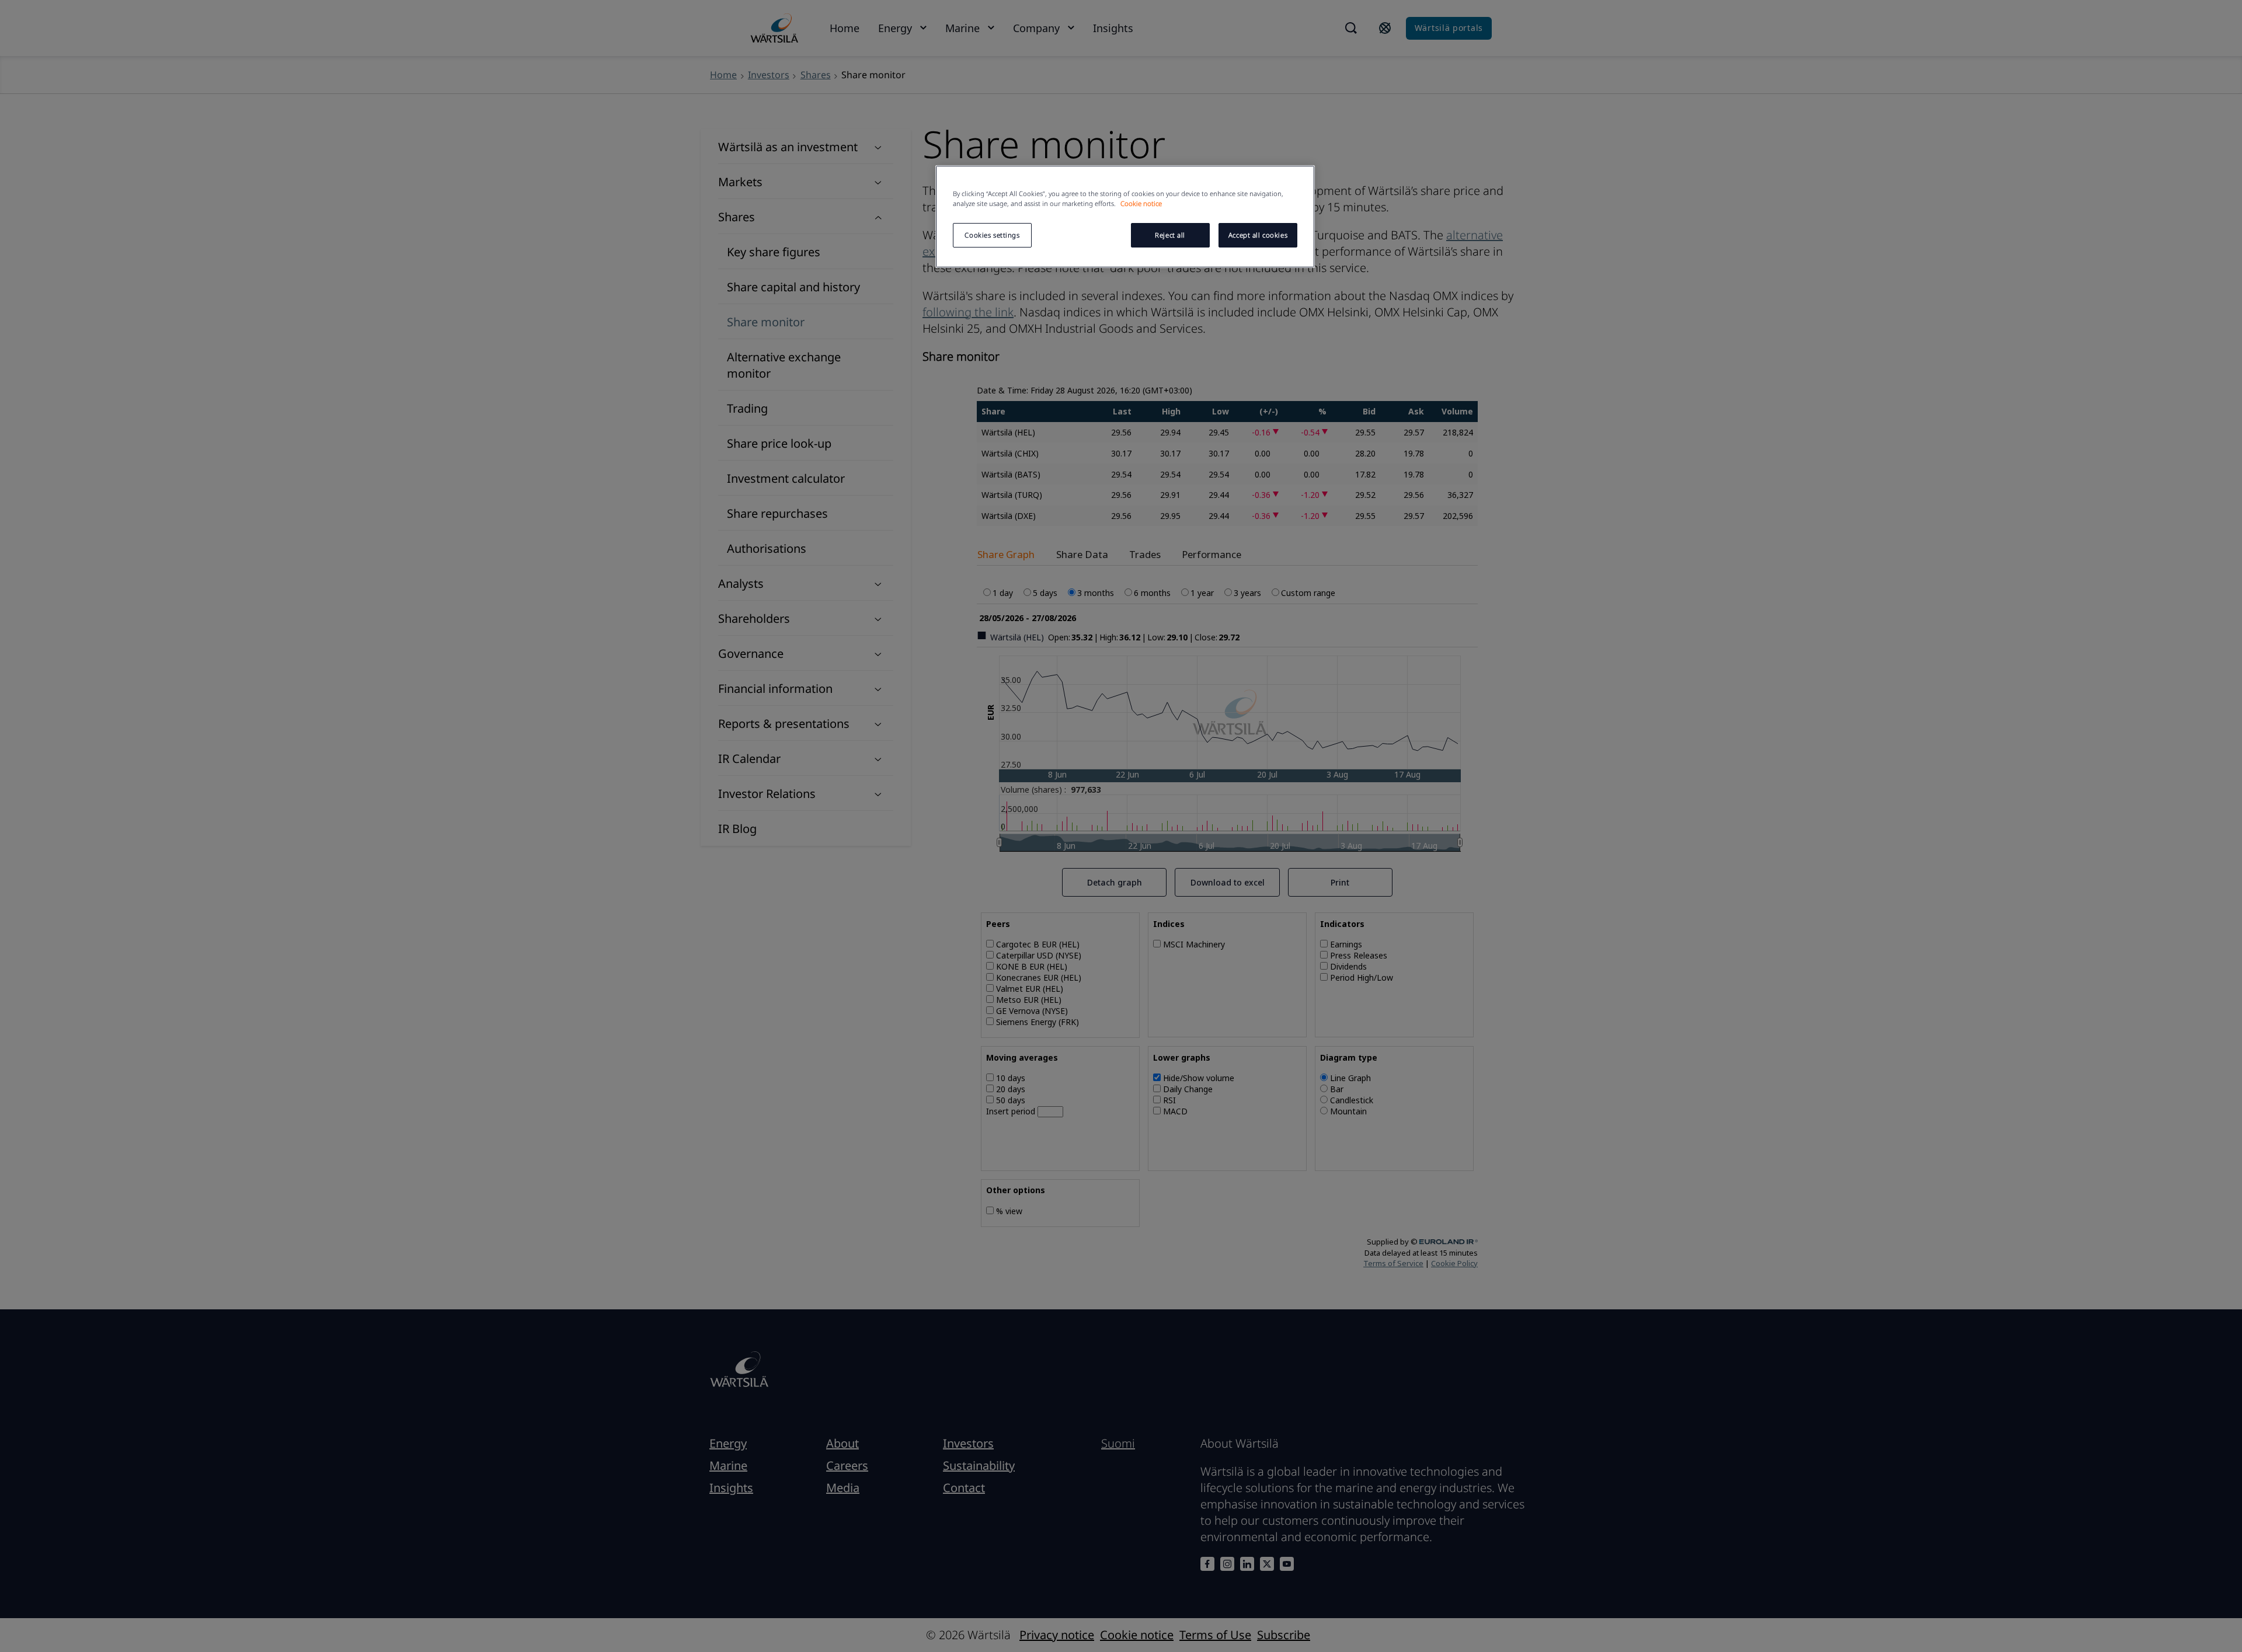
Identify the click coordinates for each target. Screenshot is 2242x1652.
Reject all (1170, 235)
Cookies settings (992, 235)
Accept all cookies (1258, 235)
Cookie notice (1141, 203)
